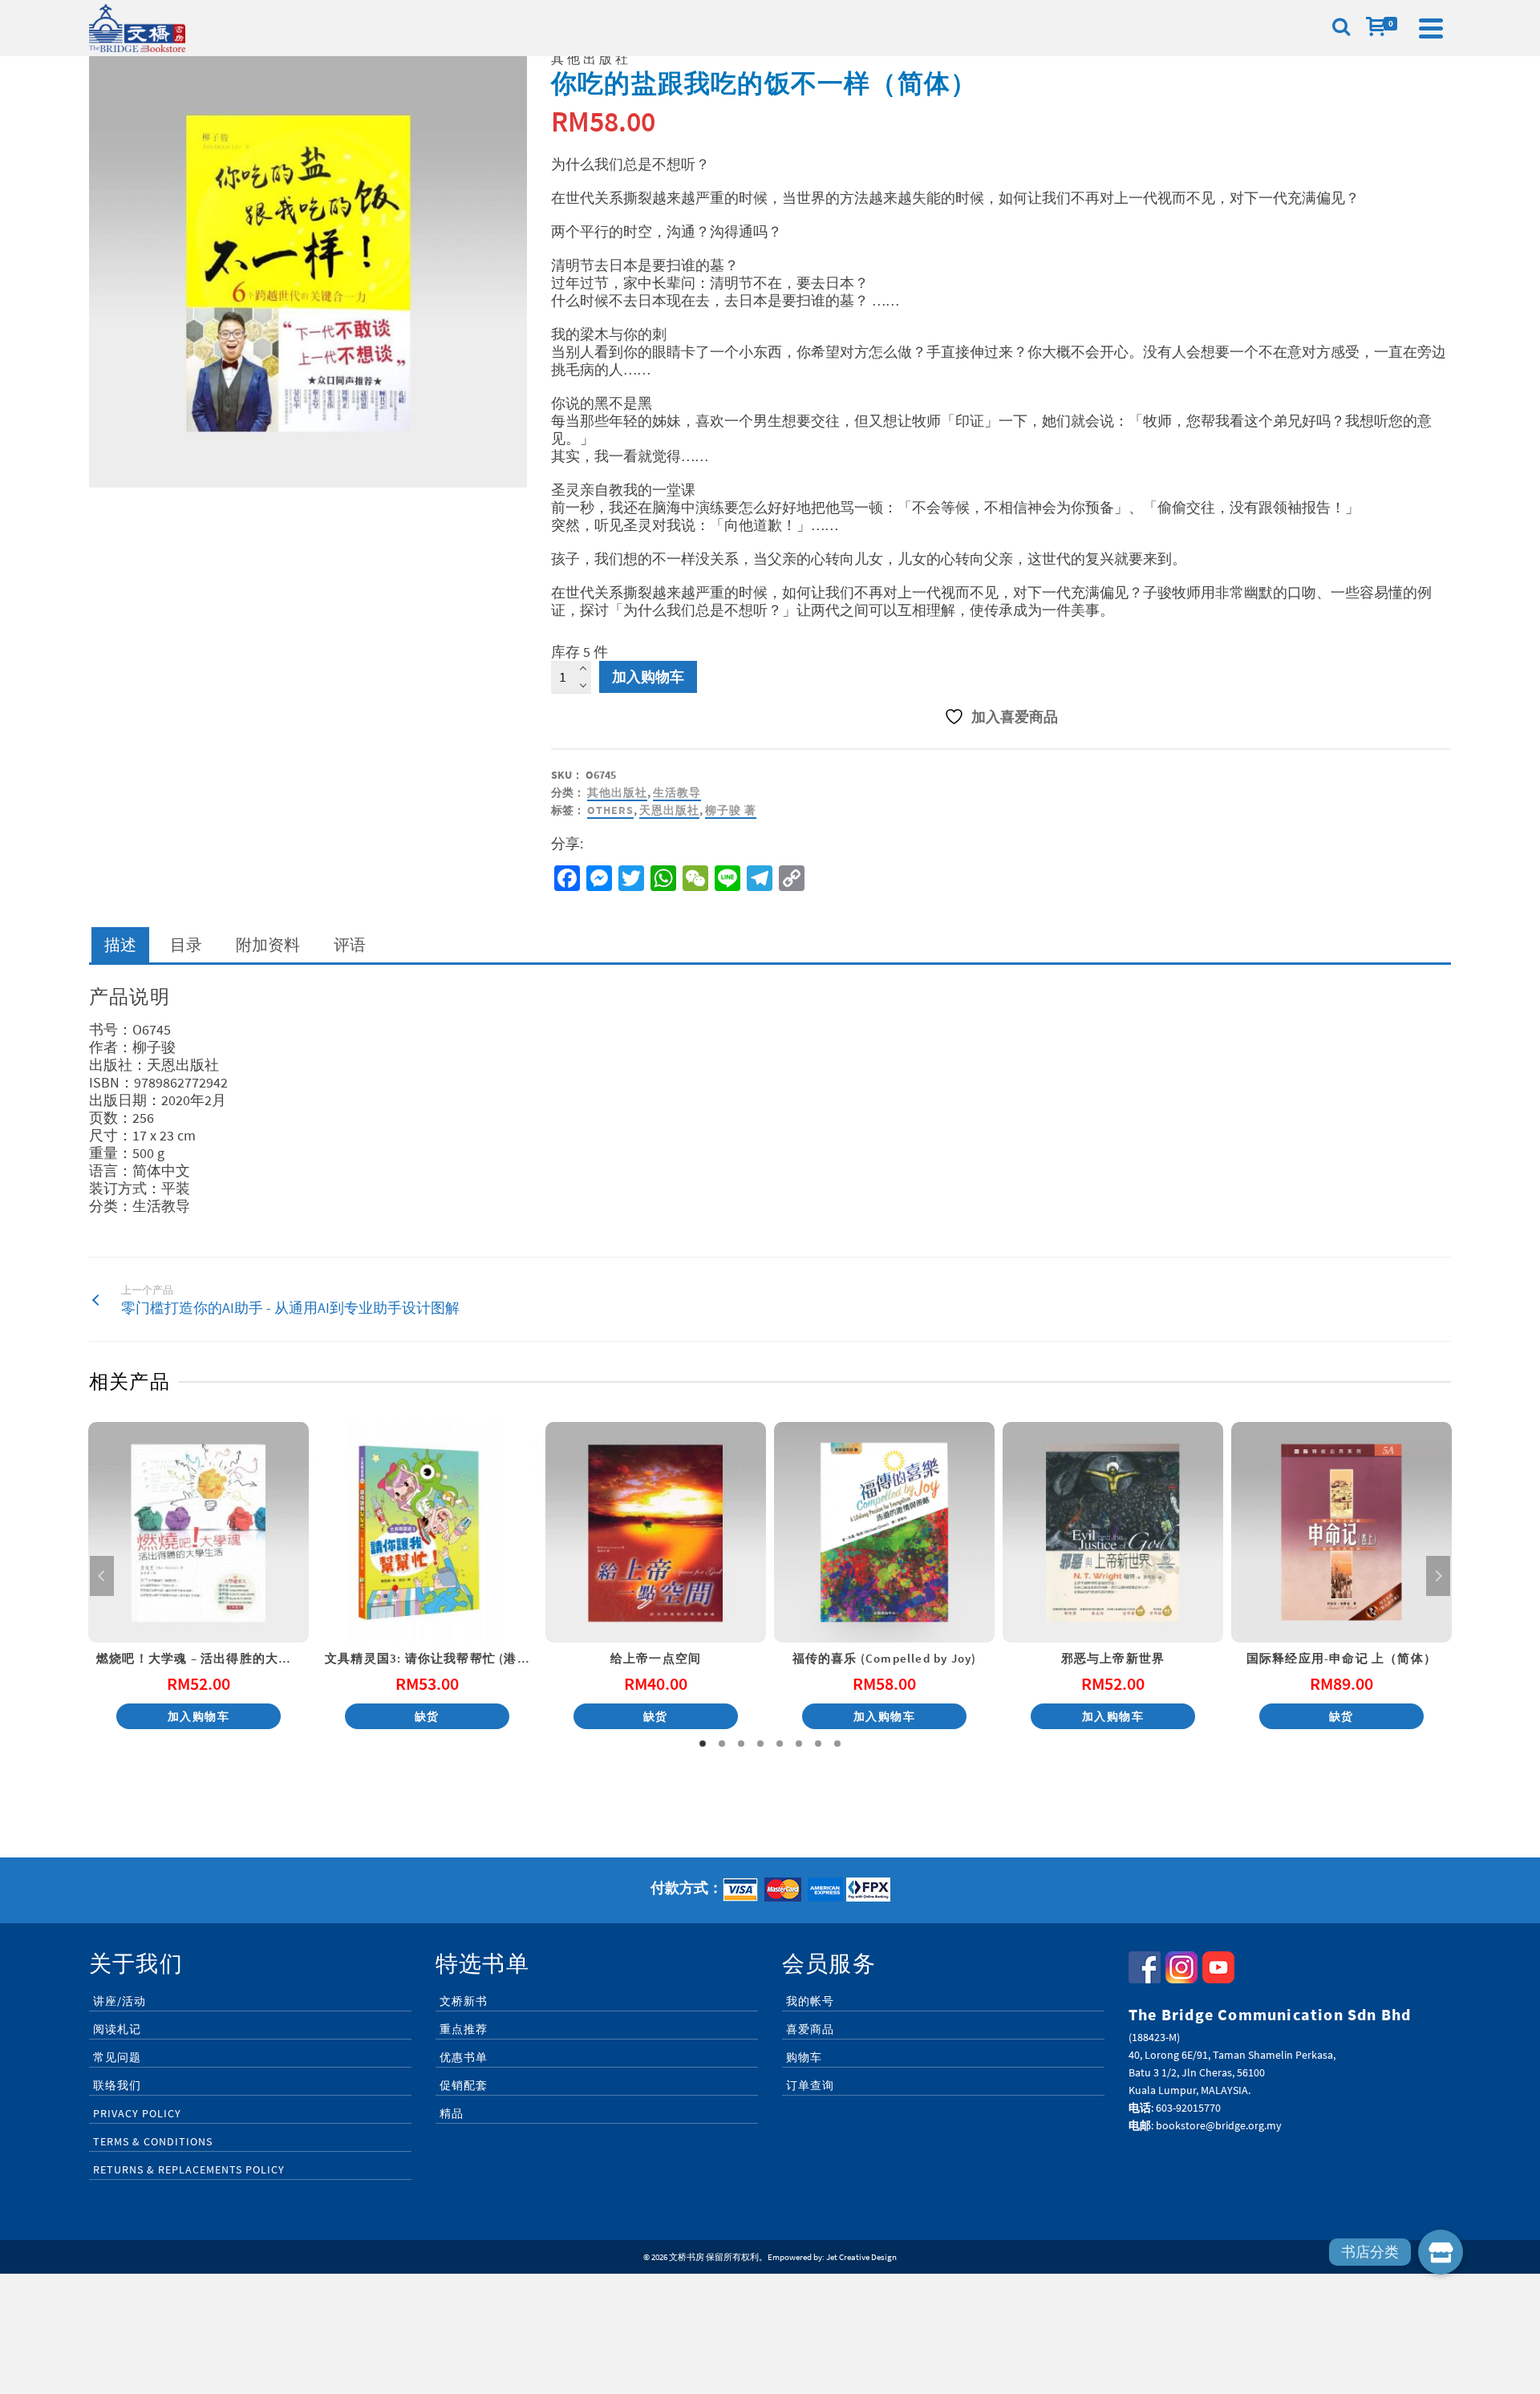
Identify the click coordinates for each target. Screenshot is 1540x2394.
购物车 (804, 2057)
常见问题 (117, 2057)
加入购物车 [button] (199, 1716)
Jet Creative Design (861, 2257)
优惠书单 (464, 2057)
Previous (102, 1576)
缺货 (427, 1716)
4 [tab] (760, 1744)
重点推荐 (464, 2029)
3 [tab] (741, 1744)
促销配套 (464, 2085)
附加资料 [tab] (268, 944)
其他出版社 (617, 792)
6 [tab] (799, 1744)
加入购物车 (648, 676)
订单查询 (810, 2085)
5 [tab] (780, 1744)
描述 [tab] (120, 944)
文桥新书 (464, 2001)
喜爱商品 (810, 2029)
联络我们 (117, 2085)
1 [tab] (703, 1744)
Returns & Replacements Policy (189, 2169)
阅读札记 (117, 2029)
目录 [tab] (186, 944)
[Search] (1341, 28)
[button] (1441, 2252)
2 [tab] (722, 1744)
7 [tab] (818, 1744)
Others (610, 810)
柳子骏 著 (731, 810)
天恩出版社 (669, 810)
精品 (452, 2113)
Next (1438, 1576)
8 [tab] (837, 1744)
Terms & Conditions (153, 2141)
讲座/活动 (120, 2001)
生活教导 (677, 792)
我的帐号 (810, 2001)
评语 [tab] (350, 944)
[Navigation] (1431, 28)
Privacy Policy (137, 2113)
